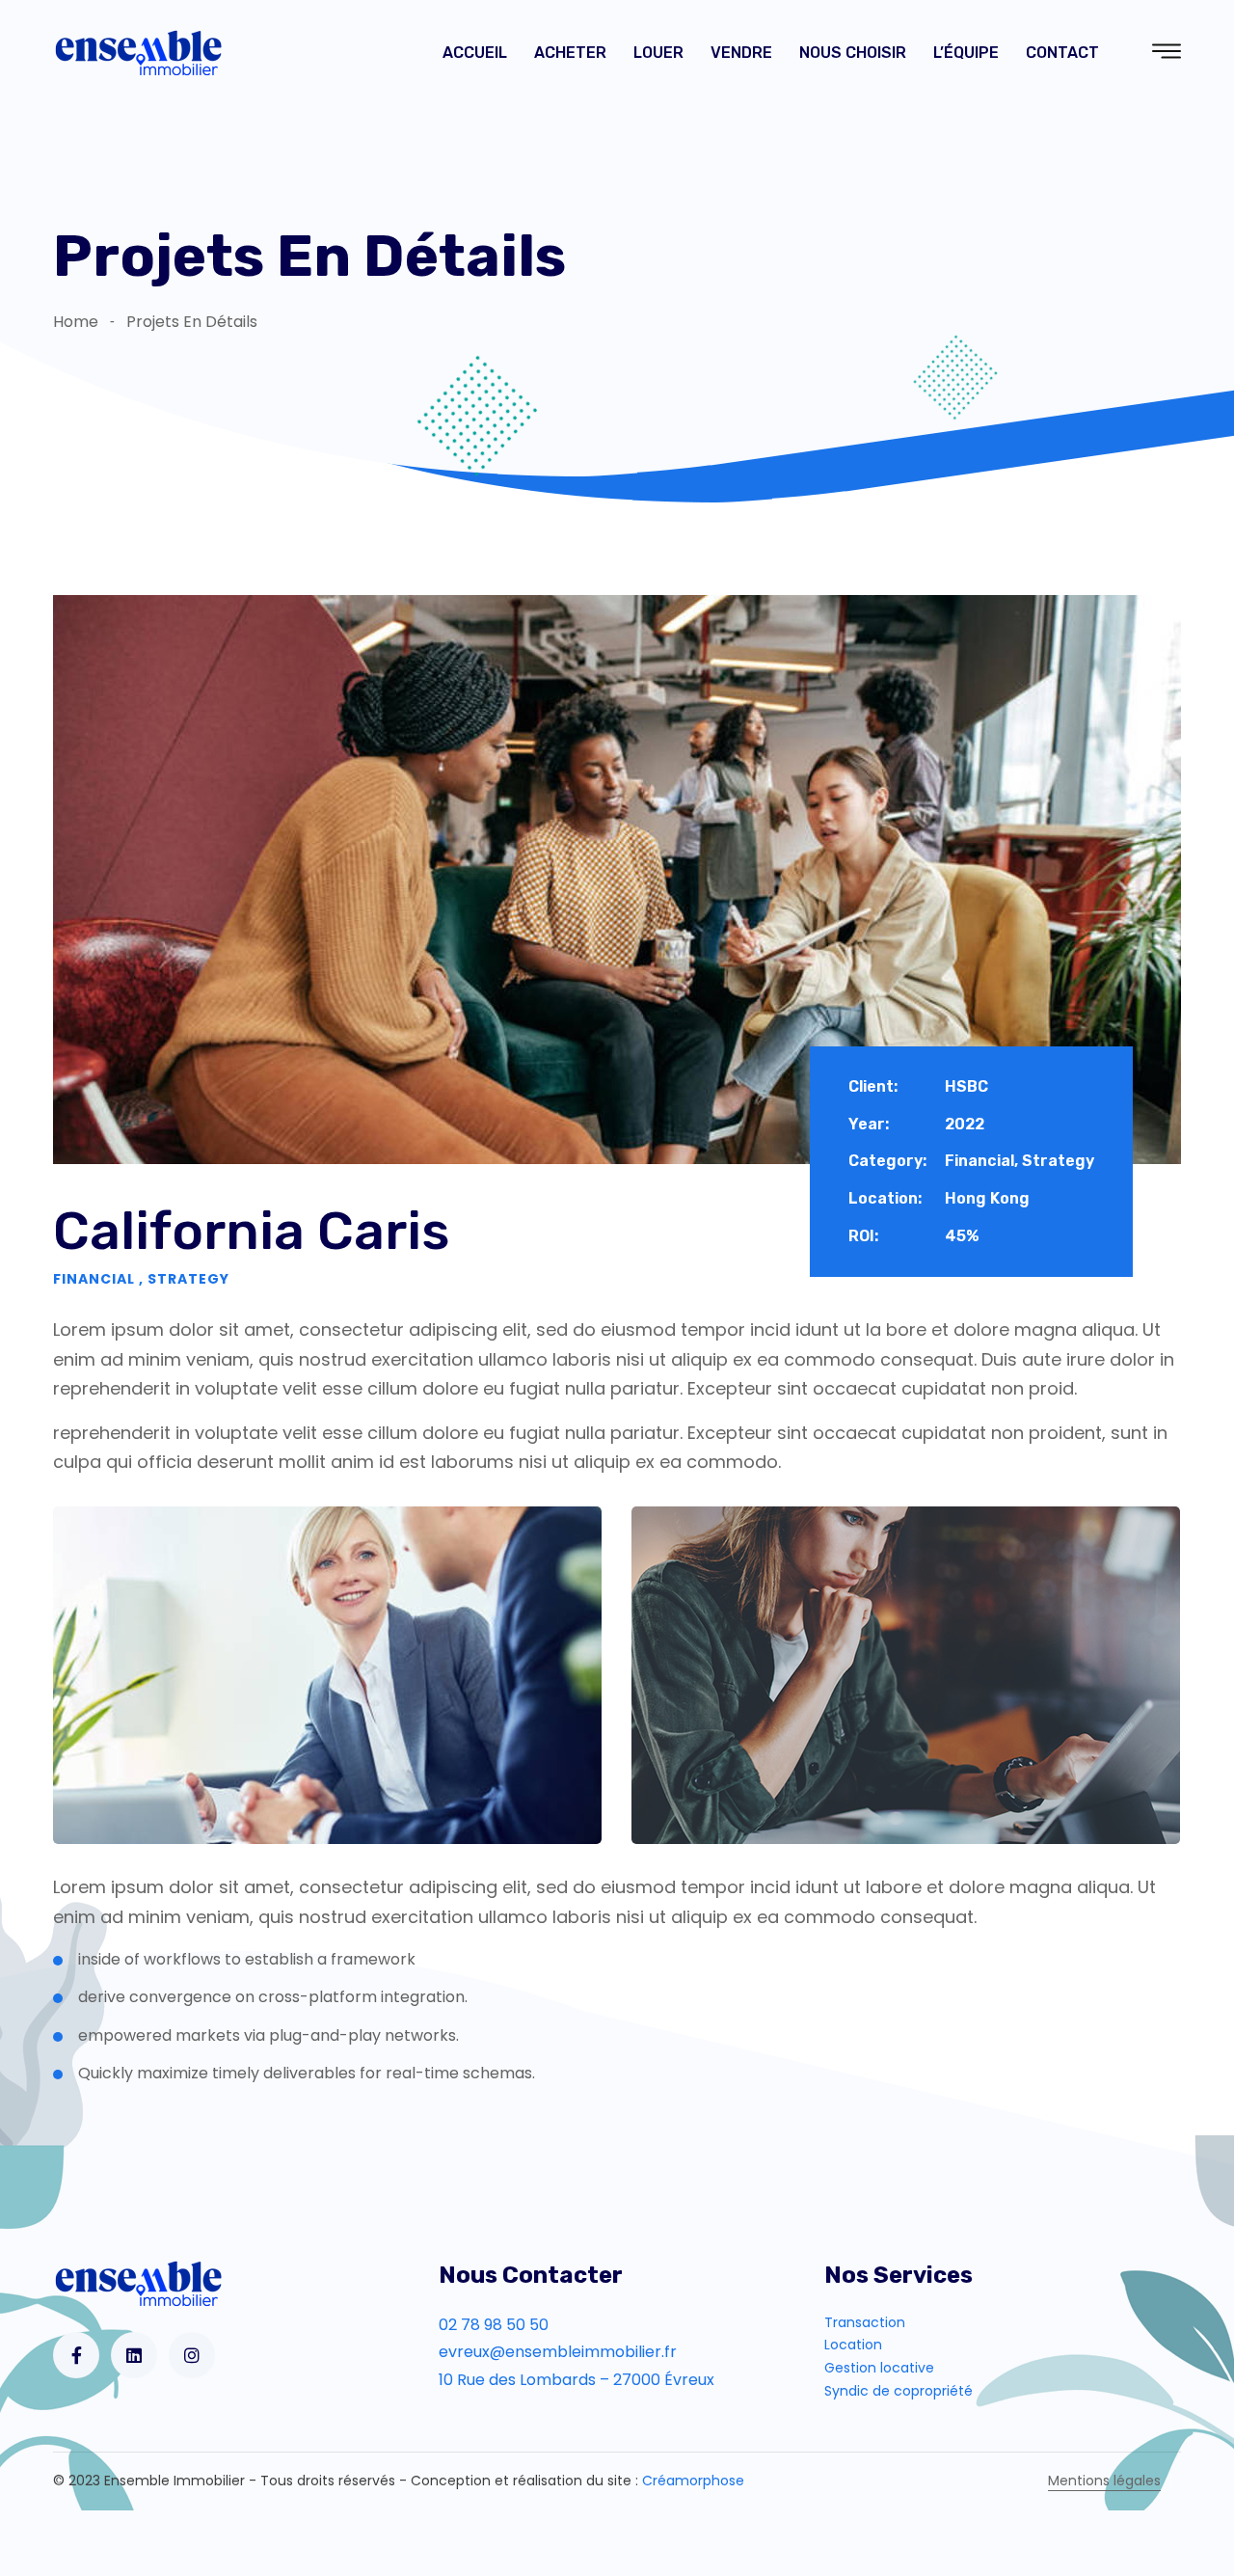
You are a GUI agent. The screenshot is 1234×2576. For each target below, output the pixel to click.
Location (853, 2345)
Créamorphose (693, 2481)
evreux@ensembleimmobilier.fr (558, 2352)
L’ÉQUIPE (966, 53)
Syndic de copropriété (899, 2391)
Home (76, 322)
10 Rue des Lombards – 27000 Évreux (577, 2380)
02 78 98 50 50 (494, 2325)
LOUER (658, 53)
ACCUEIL (475, 53)
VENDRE (741, 53)
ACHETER (570, 53)
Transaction (865, 2322)
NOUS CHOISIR (853, 53)
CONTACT (1062, 53)
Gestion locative (879, 2368)
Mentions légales (1104, 2481)
